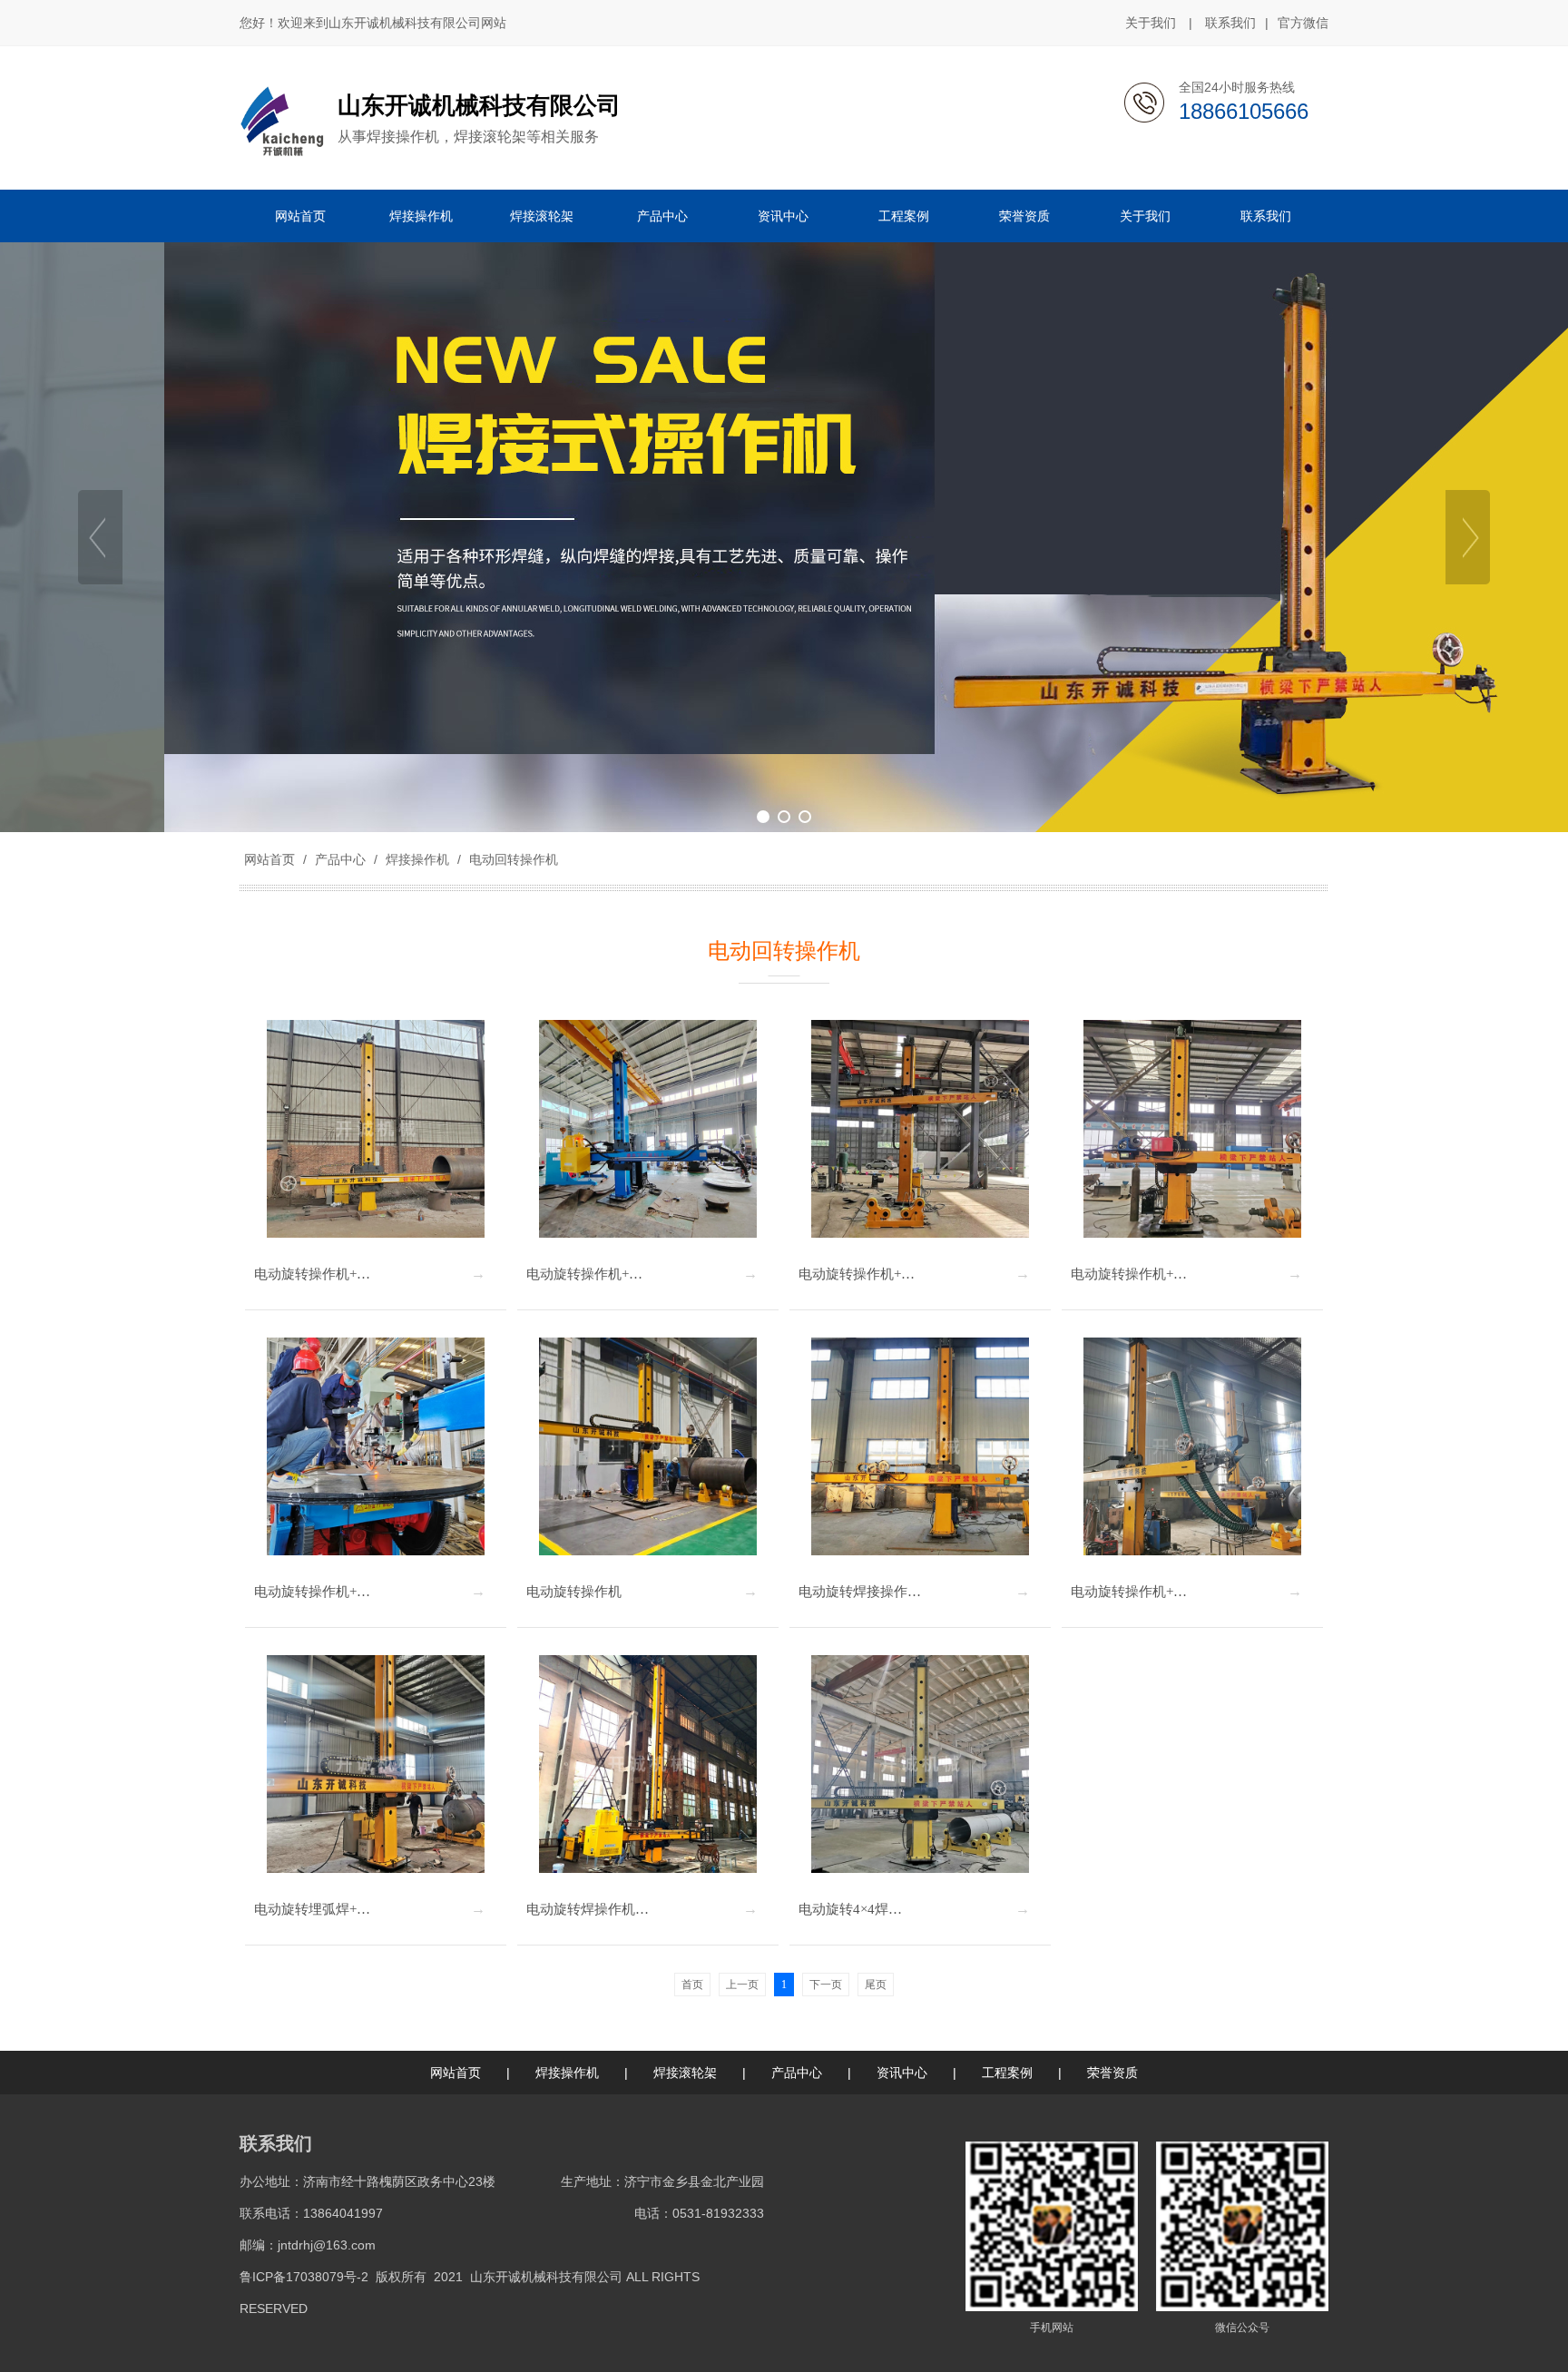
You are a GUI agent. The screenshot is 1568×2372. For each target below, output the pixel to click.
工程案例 (1007, 2073)
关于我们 (1151, 23)
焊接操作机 (417, 859)
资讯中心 (902, 2073)
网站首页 (269, 859)
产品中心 (340, 859)
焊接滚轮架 (685, 2073)
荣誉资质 (1112, 2073)
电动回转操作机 (512, 859)
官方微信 (1303, 23)
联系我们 (1230, 23)
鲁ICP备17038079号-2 (304, 2277)
